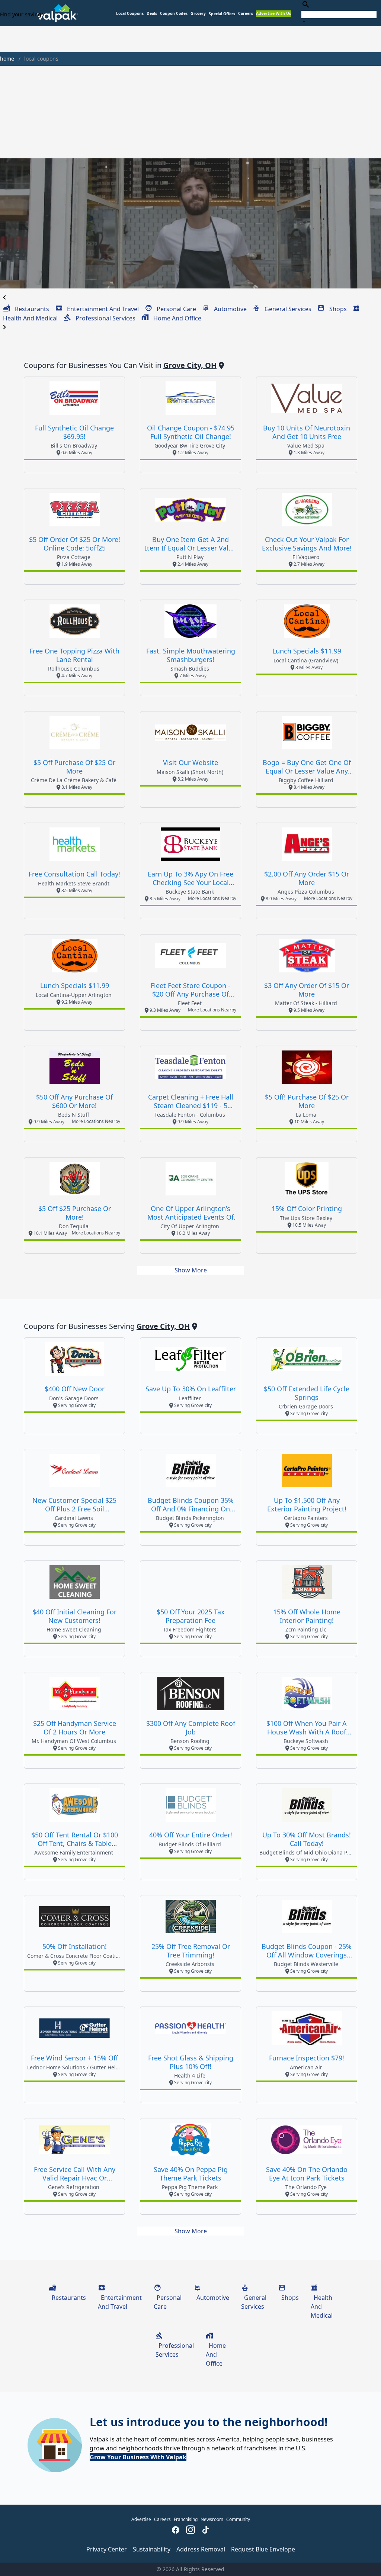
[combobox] (339, 13)
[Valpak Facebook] (176, 2531)
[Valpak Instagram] (190, 2531)
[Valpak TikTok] (205, 2531)
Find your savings (22, 14)
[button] (222, 14)
